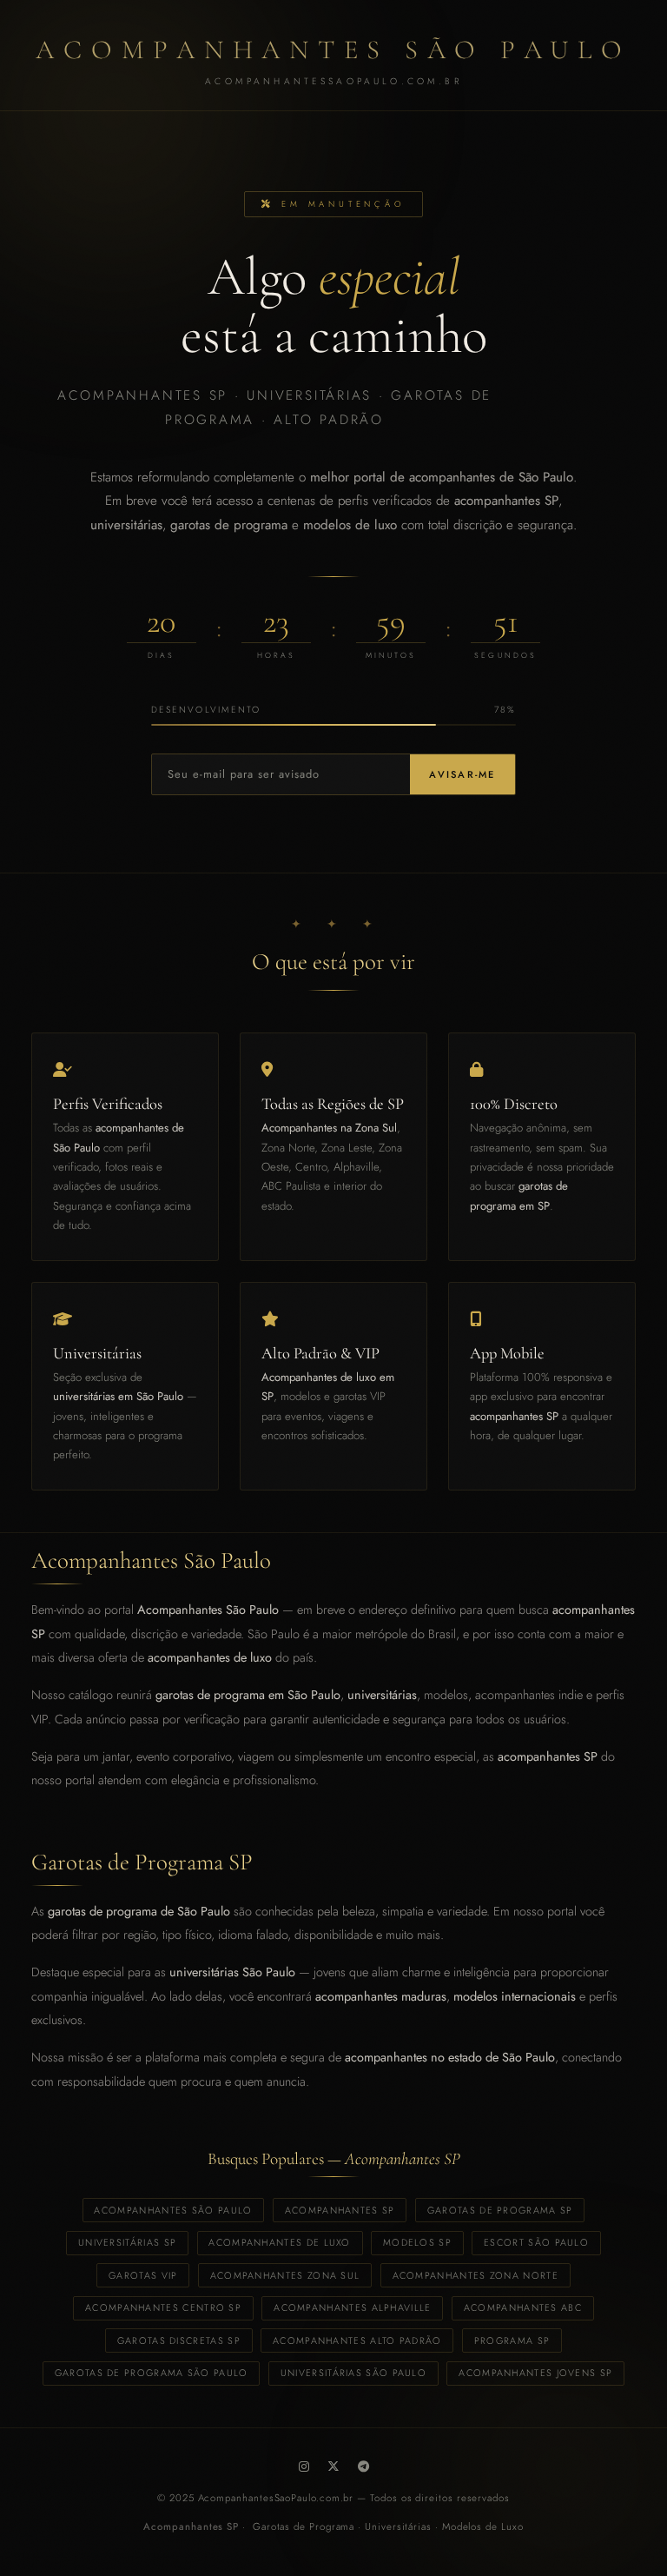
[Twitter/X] (333, 2466)
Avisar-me (462, 774)
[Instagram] (304, 2466)
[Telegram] (363, 2466)
